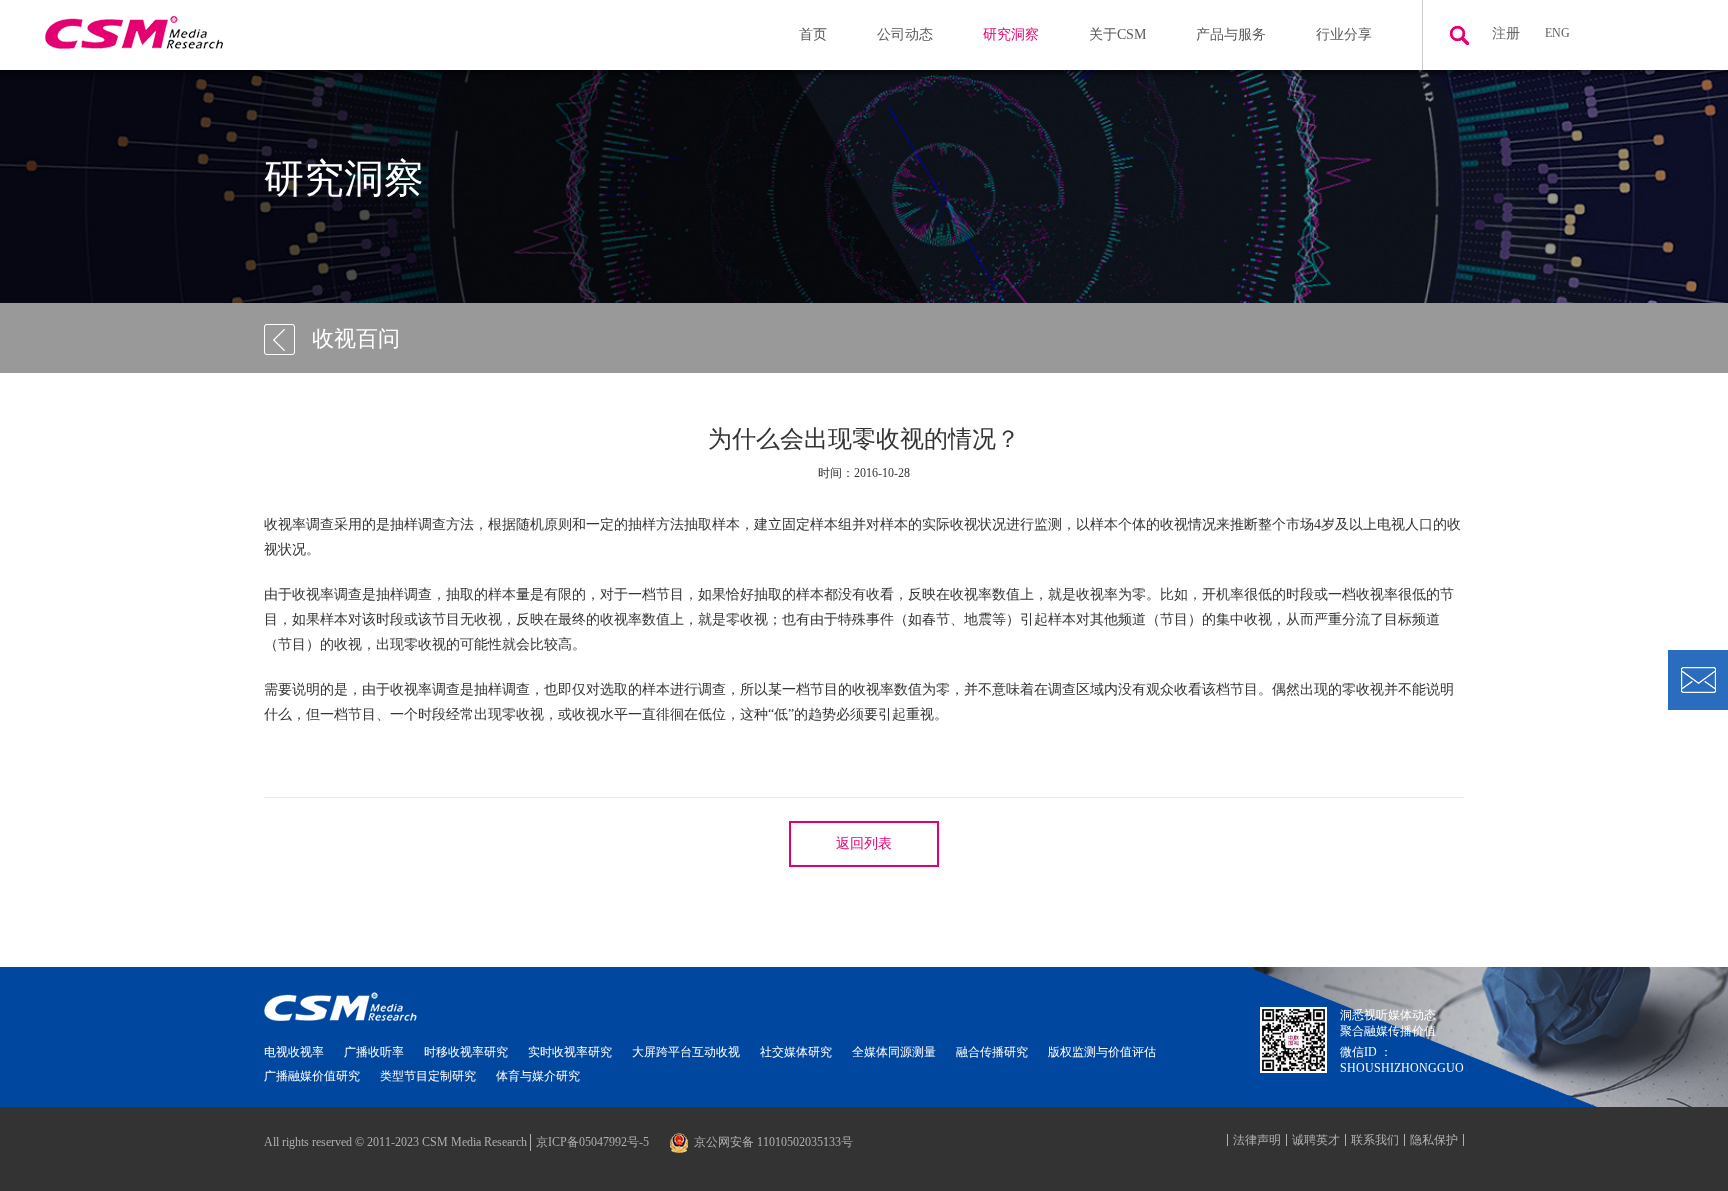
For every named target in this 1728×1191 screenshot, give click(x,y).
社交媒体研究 (796, 1052)
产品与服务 (1231, 34)
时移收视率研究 (466, 1052)
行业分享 (1344, 34)
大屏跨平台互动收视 (686, 1052)
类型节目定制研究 (428, 1076)
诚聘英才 (1316, 1140)
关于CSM (1117, 34)
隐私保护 (1434, 1140)
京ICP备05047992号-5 (592, 1142)
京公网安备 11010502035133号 (773, 1142)
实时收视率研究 (570, 1052)
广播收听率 (374, 1052)
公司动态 (905, 34)
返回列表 (864, 843)
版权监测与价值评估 (1102, 1052)
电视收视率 (294, 1052)
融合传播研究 (992, 1052)
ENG (1557, 33)
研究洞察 (1011, 34)
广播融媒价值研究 (312, 1076)
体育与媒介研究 (538, 1076)
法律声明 (1257, 1140)
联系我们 (1375, 1140)
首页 (813, 34)
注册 (1506, 33)
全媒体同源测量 (894, 1052)
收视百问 (356, 338)
